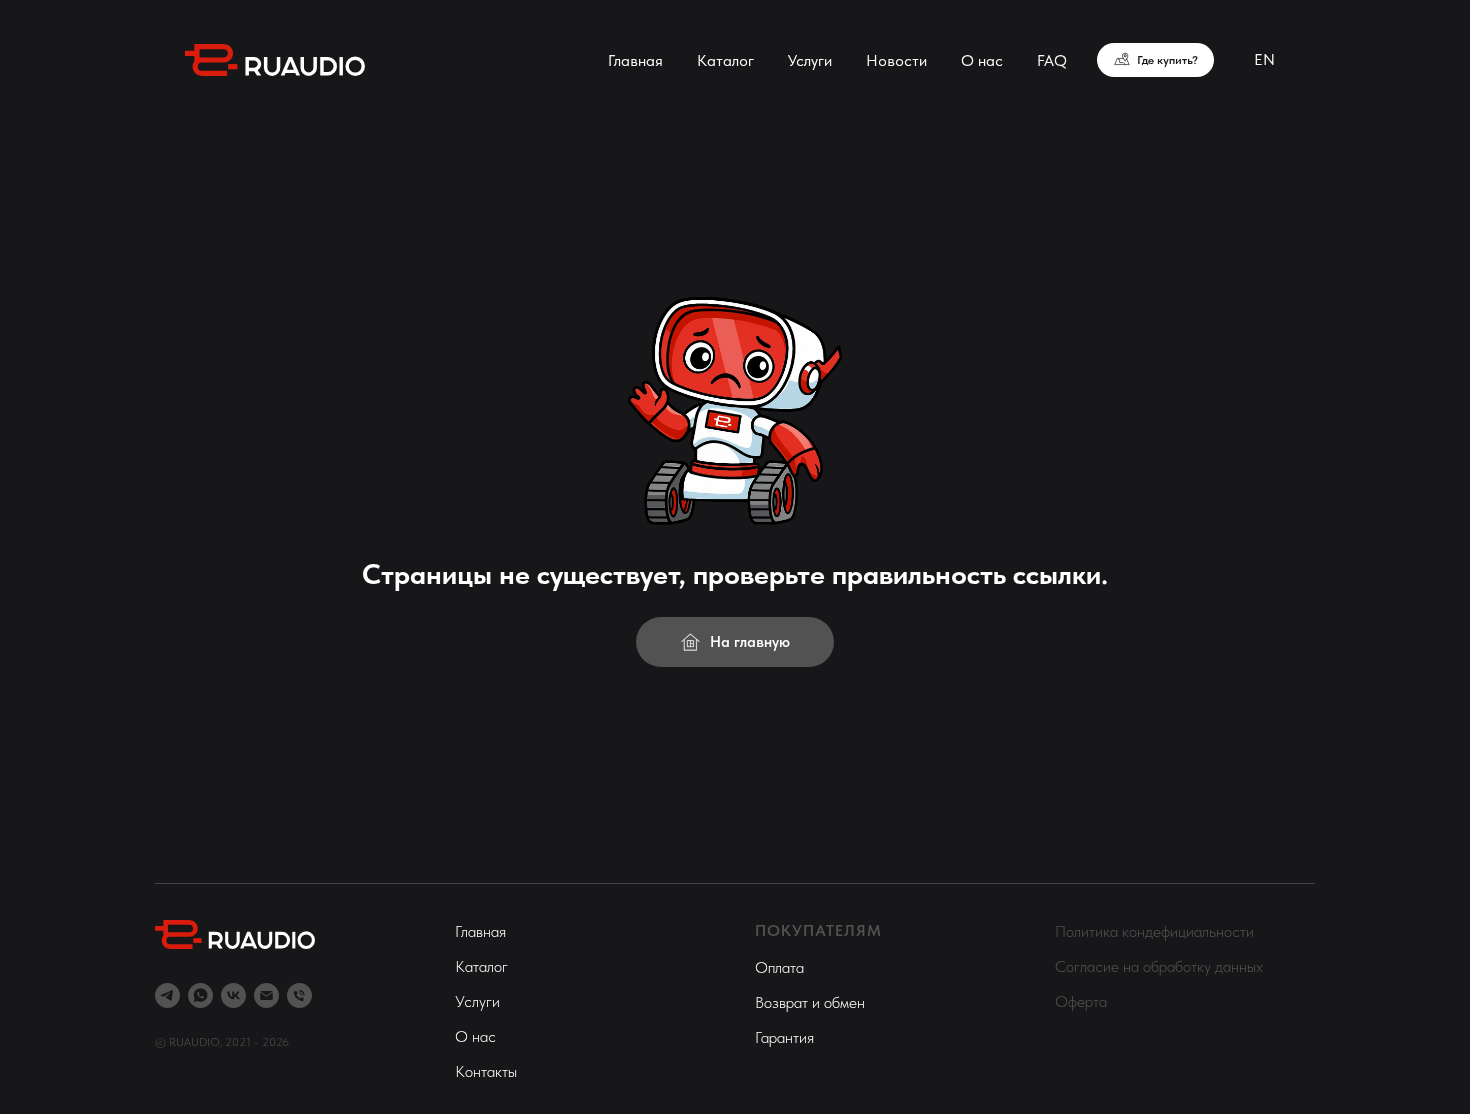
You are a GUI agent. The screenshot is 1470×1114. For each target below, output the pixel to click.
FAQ (1052, 60)
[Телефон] (299, 995)
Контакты (486, 1071)
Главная (635, 60)
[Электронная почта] (266, 995)
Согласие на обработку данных (1159, 966)
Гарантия (784, 1037)
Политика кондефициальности (1154, 931)
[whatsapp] (200, 995)
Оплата (779, 967)
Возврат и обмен (810, 1002)
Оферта (1081, 1001)
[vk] (233, 995)
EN (1264, 59)
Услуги (810, 60)
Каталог (725, 60)
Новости (896, 60)
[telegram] (167, 995)
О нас (982, 60)
